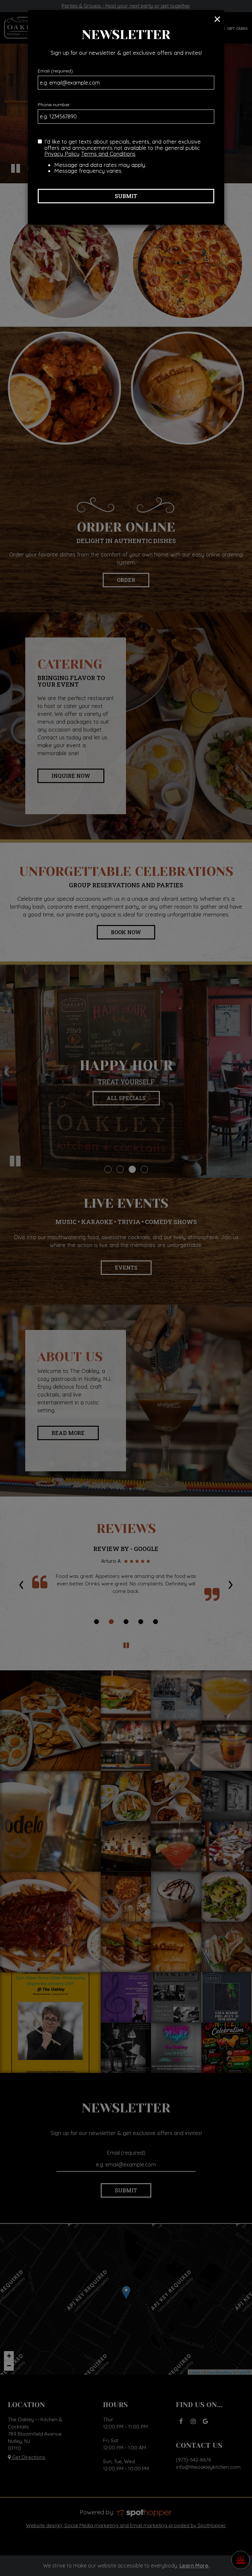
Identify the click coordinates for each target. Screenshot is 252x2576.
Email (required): (56, 71)
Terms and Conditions (108, 154)
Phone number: (54, 105)
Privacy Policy (62, 154)
